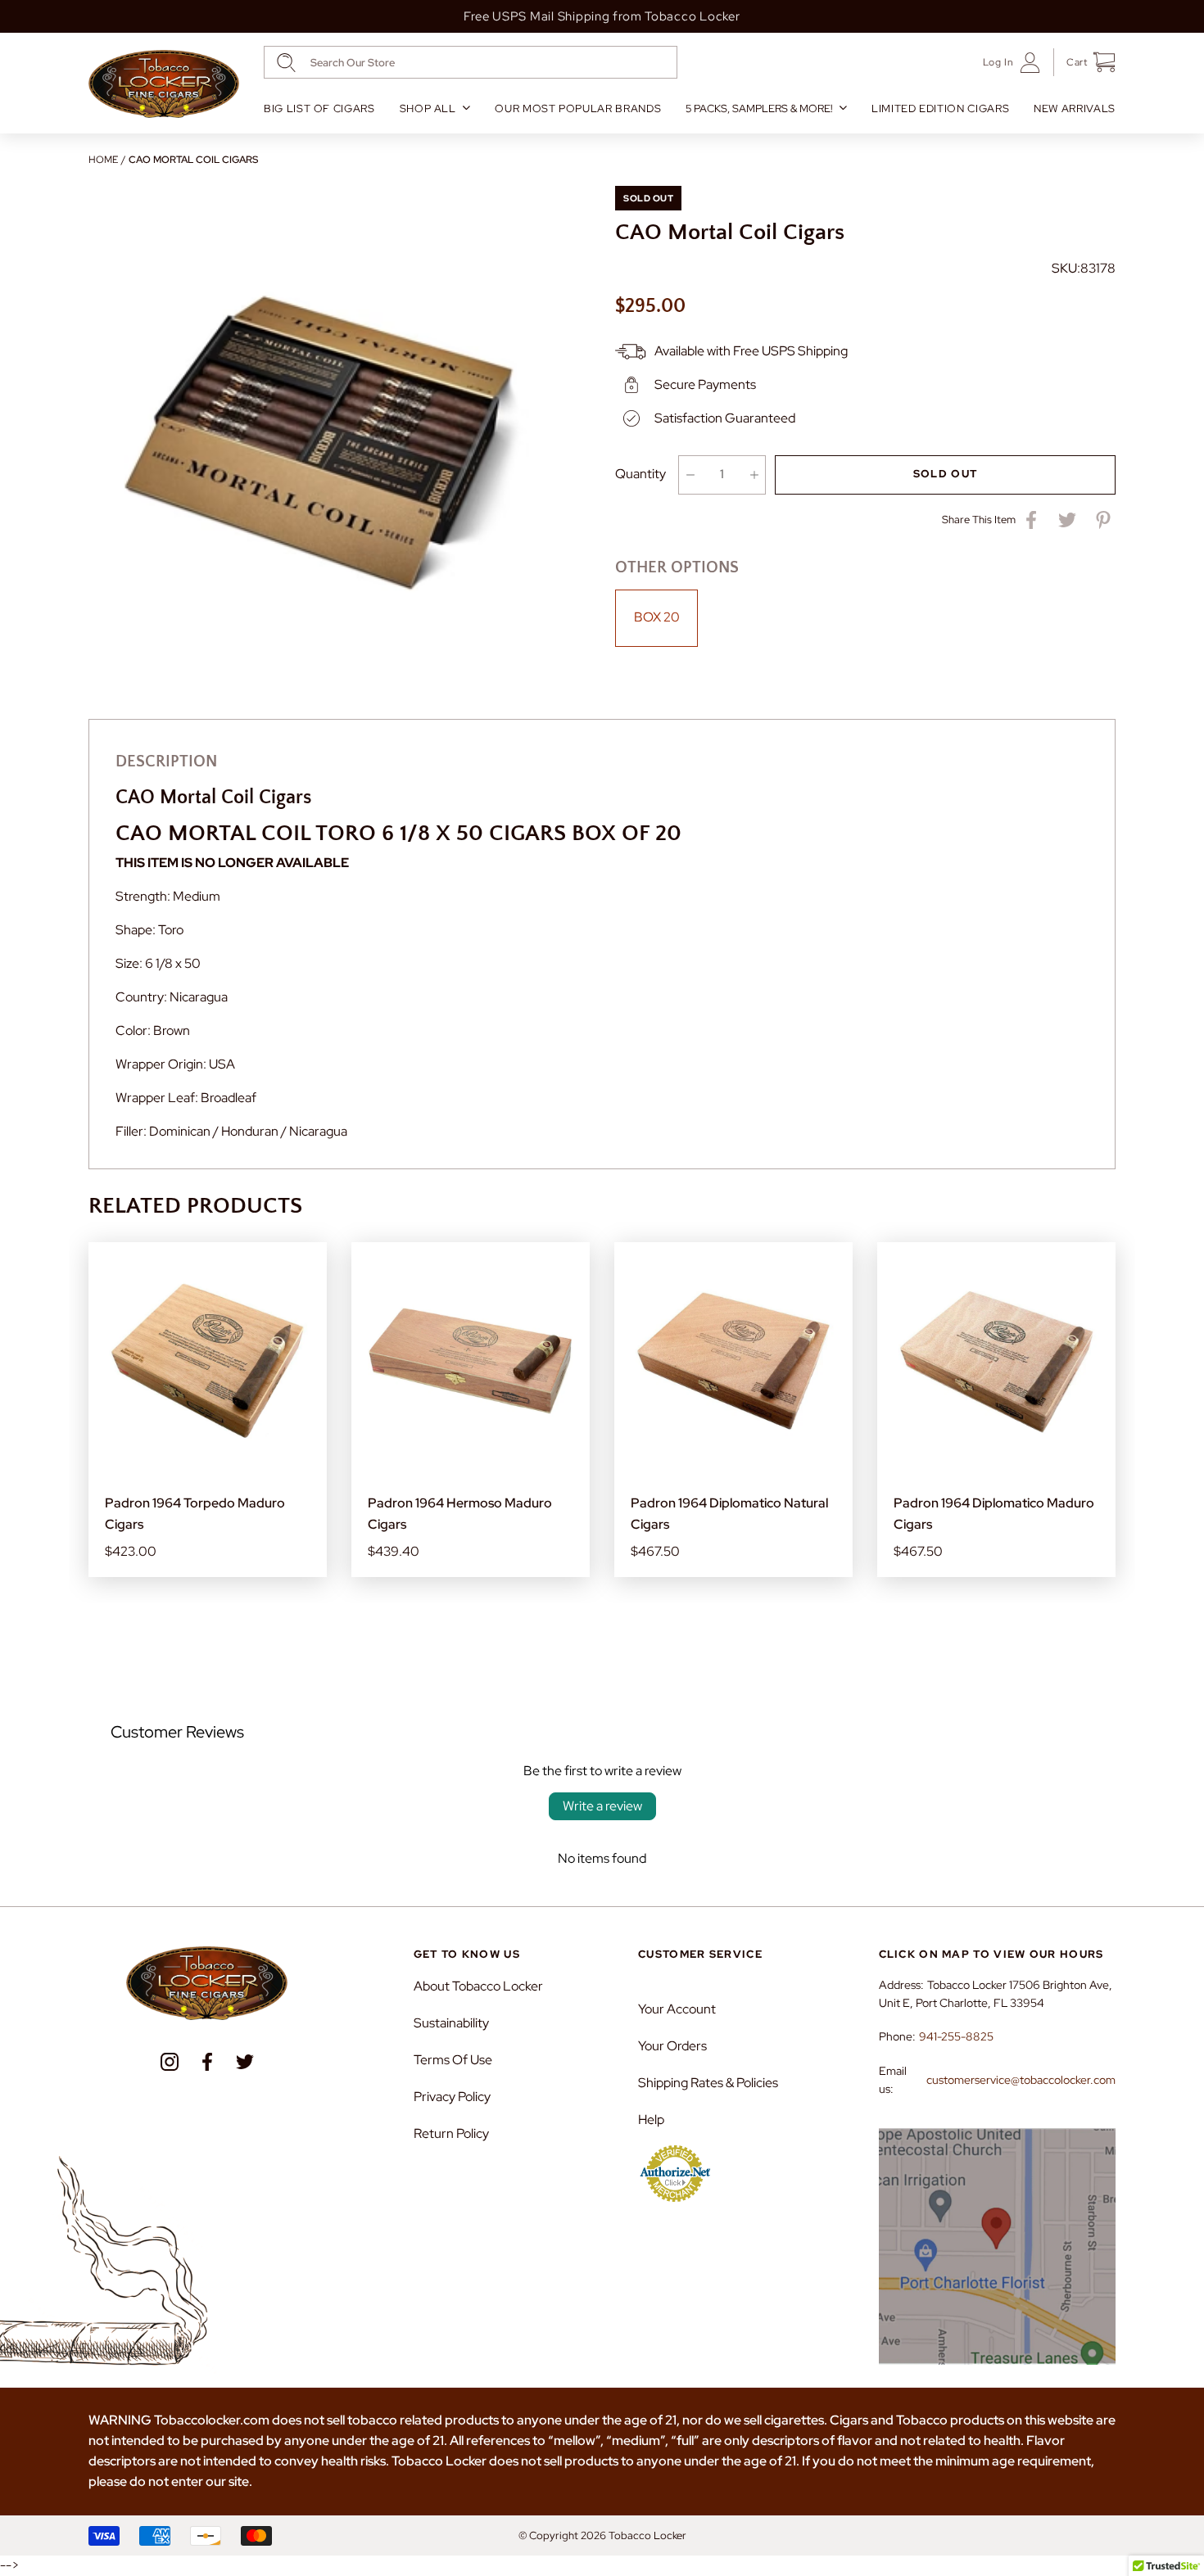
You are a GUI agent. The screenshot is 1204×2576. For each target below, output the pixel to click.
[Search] (286, 63)
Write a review (602, 1806)
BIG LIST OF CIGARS (319, 108)
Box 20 (657, 617)
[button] (1085, 62)
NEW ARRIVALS (1075, 108)
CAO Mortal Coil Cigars (193, 160)
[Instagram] (170, 2062)
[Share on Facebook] (1031, 520)
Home (103, 160)
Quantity (640, 474)
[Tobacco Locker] (164, 84)
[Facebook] (207, 2062)
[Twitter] (245, 2062)
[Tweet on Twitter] (1067, 520)
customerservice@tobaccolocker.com (1021, 2080)
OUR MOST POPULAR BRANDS (578, 108)
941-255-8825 (956, 2036)
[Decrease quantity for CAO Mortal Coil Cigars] (690, 475)
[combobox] (471, 62)
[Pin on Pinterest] (1103, 520)
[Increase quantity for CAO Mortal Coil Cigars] (754, 475)
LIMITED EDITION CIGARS (940, 108)
